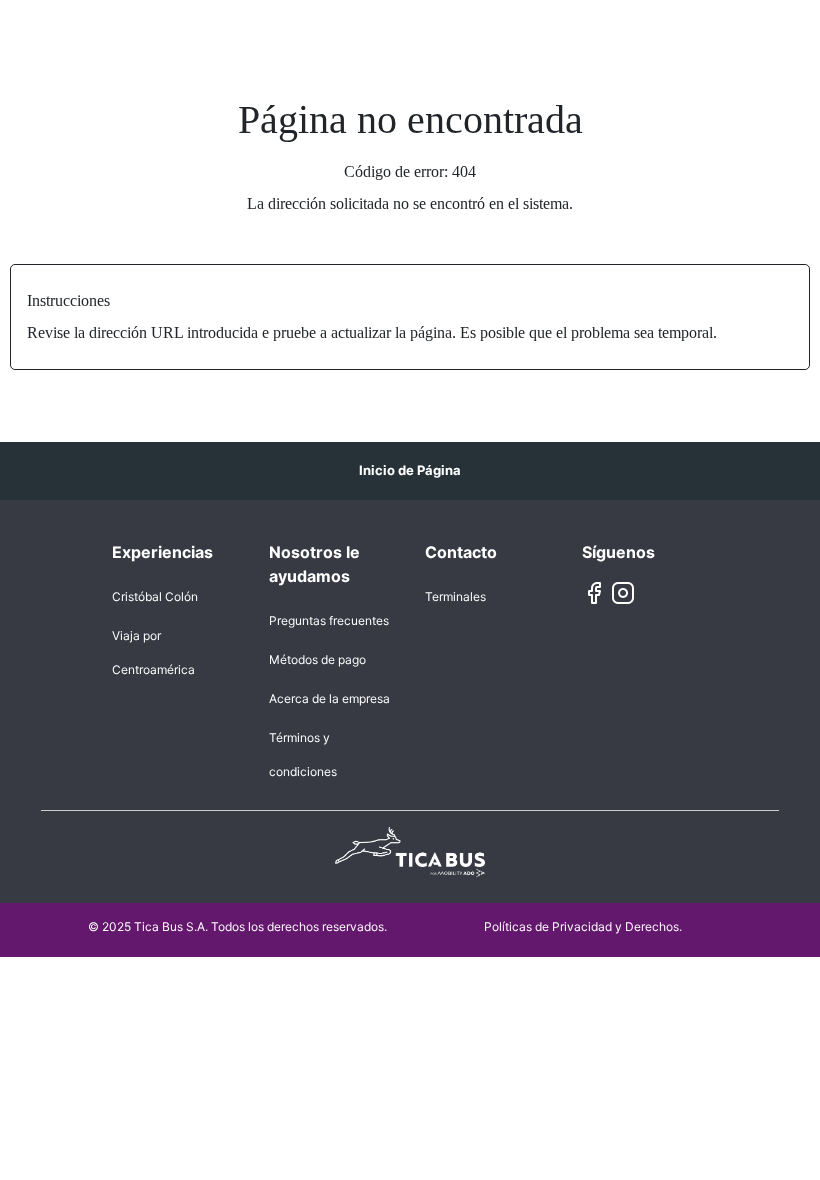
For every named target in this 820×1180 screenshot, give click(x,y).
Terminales (455, 596)
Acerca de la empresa (329, 698)
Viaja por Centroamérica (153, 652)
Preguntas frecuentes (329, 620)
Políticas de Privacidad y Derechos (581, 926)
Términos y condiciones (303, 754)
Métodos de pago (317, 659)
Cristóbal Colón (155, 596)
